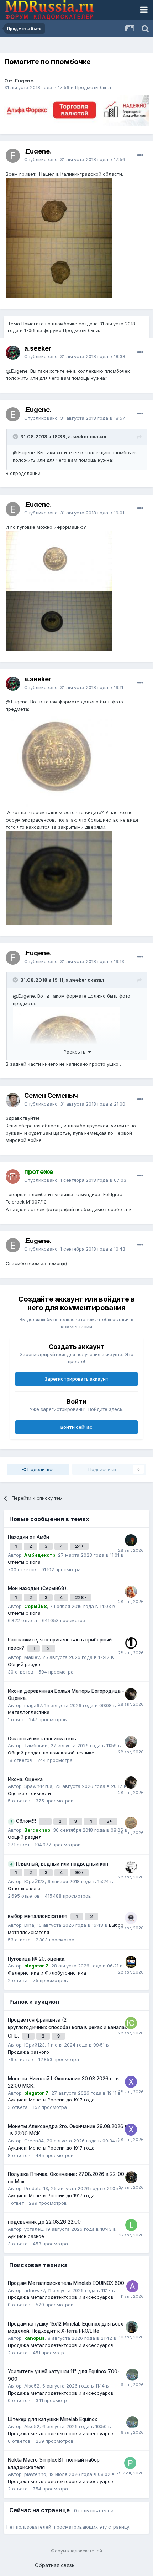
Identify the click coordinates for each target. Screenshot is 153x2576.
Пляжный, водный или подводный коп (62, 1864)
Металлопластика (29, 1712)
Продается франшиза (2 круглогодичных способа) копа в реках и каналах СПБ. (67, 2028)
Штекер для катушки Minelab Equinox (52, 2419)
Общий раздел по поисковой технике (51, 1753)
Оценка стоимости (29, 1793)
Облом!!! (27, 1821)
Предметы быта (93, 87)
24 (78, 1546)
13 (107, 1821)
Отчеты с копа (24, 1562)
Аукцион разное (26, 2236)
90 (78, 1872)
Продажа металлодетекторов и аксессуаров (61, 2297)
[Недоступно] (59, 760)
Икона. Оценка (25, 1779)
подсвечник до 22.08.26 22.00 (44, 2222)
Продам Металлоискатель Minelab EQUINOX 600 (66, 2283)
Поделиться (40, 1469)
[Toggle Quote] (16, 436)
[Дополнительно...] (140, 155)
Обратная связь (55, 2565)
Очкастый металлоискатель (42, 1739)
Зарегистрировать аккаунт (76, 1379)
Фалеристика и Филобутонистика (47, 1973)
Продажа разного (28, 2052)
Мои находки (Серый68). (38, 1588)
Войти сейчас (76, 1427)
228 (80, 1597)
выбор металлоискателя (38, 1916)
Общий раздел (25, 1664)
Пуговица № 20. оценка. (37, 1959)
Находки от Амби (28, 1537)
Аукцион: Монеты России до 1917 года (51, 2100)
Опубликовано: (75, 159)
